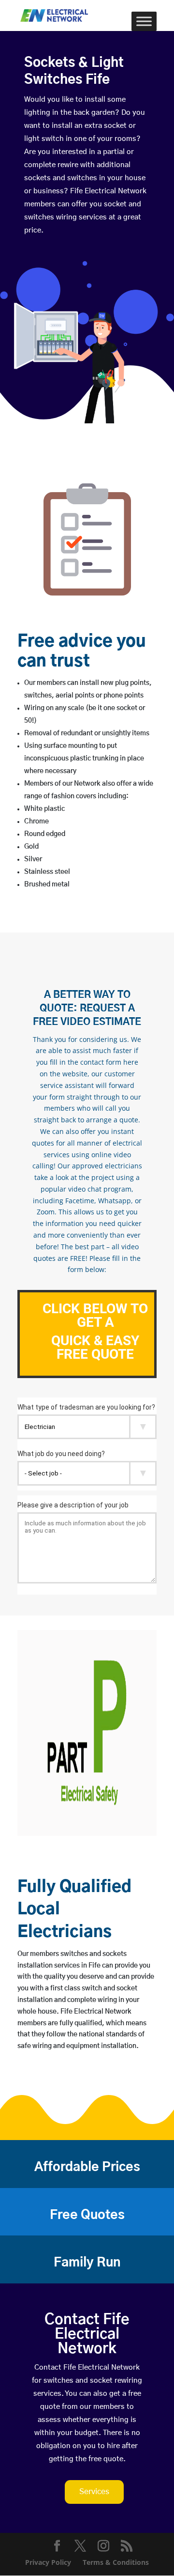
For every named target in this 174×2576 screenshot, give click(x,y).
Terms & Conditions (116, 2562)
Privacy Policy (48, 2562)
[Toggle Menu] (144, 21)
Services (94, 2492)
